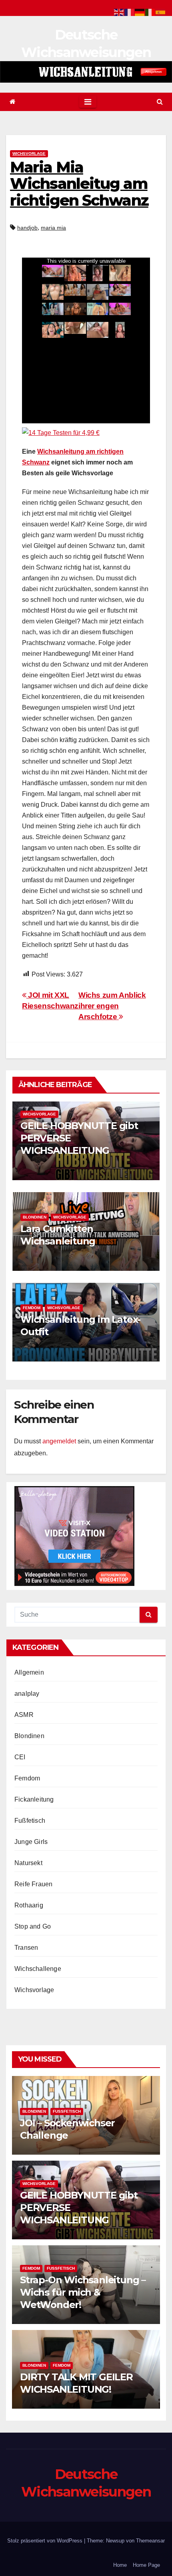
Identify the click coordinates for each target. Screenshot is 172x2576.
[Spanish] (161, 12)
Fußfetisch (30, 1821)
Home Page (146, 2565)
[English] (119, 12)
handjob (27, 228)
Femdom (32, 1308)
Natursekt (28, 1863)
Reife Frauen (33, 1884)
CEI (20, 1757)
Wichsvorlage (29, 154)
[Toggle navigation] (88, 102)
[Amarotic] (86, 72)
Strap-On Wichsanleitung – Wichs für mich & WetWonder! (83, 2292)
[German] (140, 12)
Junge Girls (31, 1842)
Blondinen (35, 1217)
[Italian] (150, 12)
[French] (130, 12)
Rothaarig (29, 1905)
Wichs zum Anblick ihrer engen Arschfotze (112, 1006)
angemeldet (59, 1441)
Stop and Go (33, 1926)
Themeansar (150, 2541)
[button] (160, 102)
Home (120, 2565)
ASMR (24, 1715)
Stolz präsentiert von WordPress (46, 2541)
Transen (26, 1948)
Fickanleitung (34, 1799)
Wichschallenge (38, 1969)
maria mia (53, 228)
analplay (27, 1694)
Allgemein (29, 1672)
